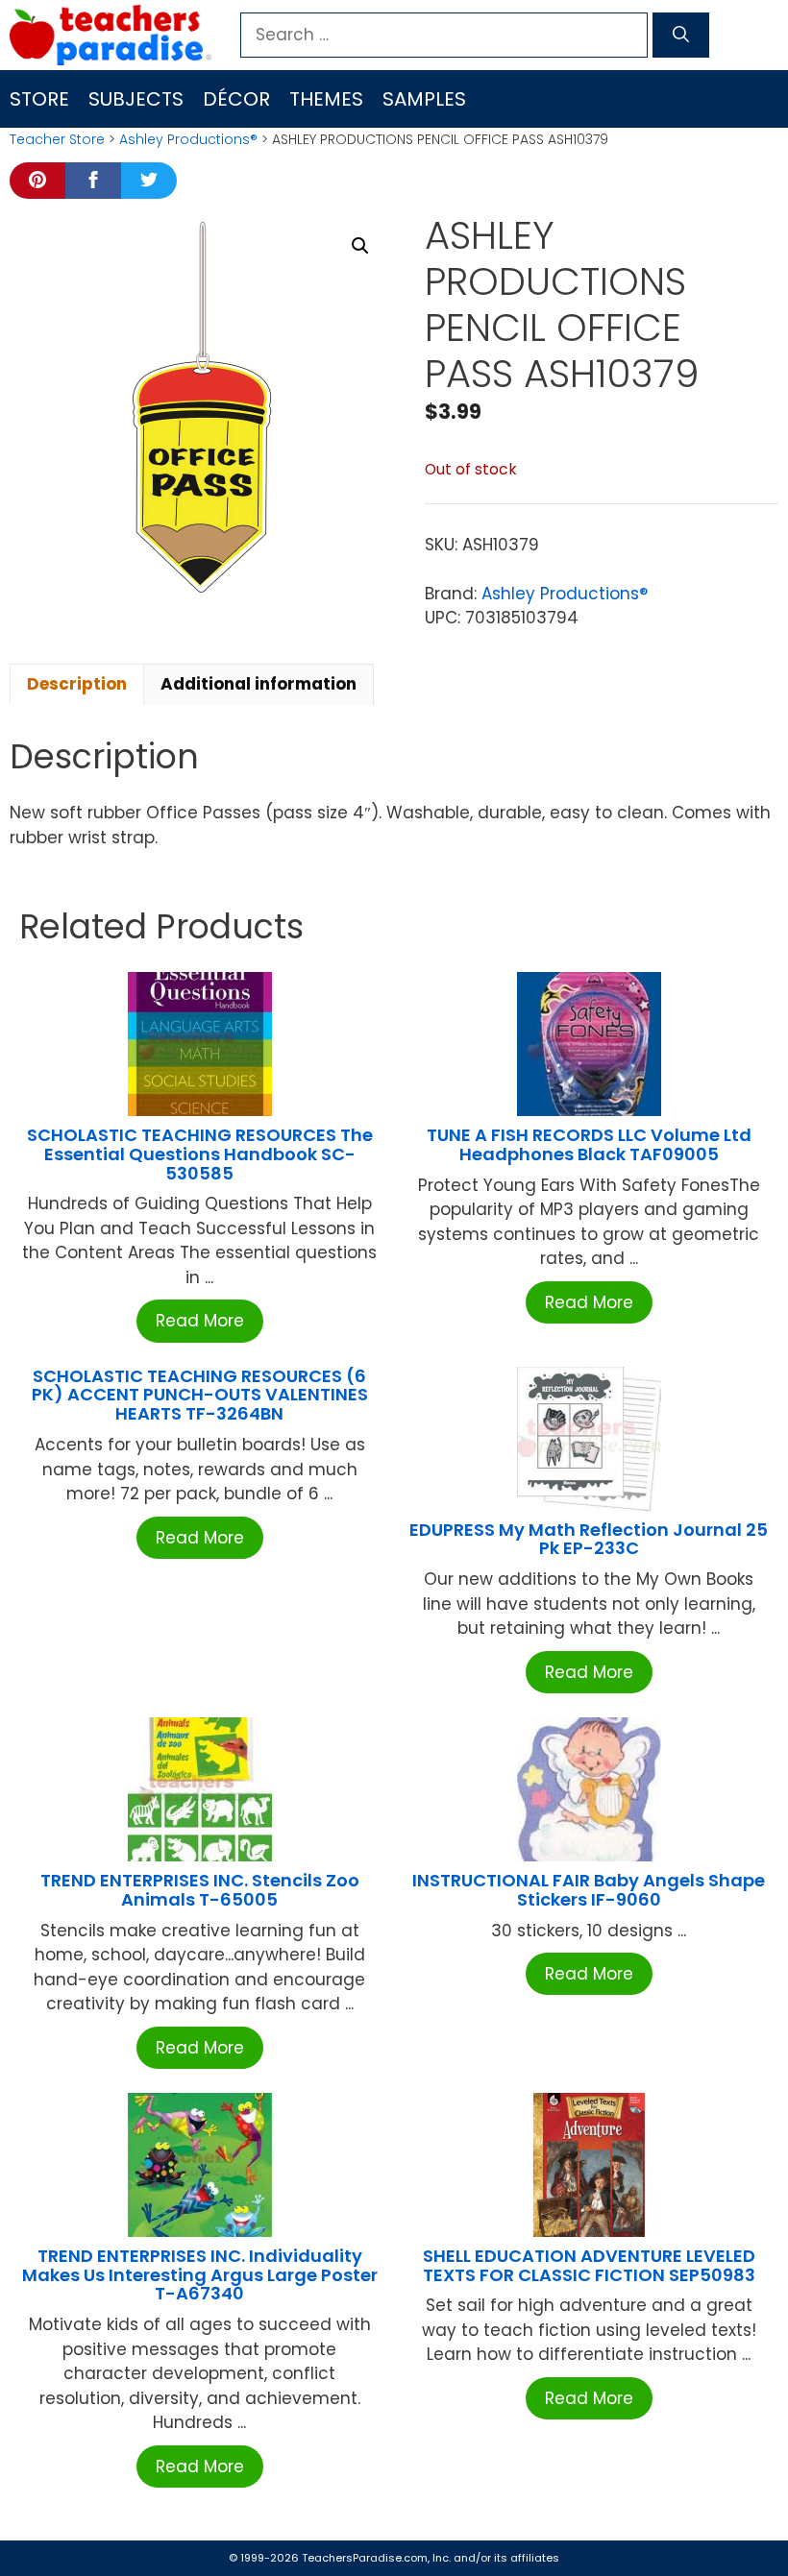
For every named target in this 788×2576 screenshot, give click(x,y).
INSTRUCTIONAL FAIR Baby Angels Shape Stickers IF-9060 (589, 1890)
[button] (360, 246)
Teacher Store (57, 139)
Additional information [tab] (259, 684)
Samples (424, 99)
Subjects (136, 99)
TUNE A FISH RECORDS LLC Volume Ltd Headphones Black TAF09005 (589, 1144)
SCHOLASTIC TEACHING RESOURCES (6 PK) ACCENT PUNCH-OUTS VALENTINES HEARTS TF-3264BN (200, 1395)
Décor (236, 99)
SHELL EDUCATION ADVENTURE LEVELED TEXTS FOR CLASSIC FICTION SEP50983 (589, 2265)
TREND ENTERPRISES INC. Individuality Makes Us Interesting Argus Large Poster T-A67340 (200, 2275)
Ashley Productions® (188, 139)
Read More (200, 1321)
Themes (326, 99)
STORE (39, 99)
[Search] (681, 36)
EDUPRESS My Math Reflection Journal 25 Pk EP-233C (589, 1539)
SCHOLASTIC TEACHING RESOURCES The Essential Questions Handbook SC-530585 (200, 1154)
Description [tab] (77, 684)
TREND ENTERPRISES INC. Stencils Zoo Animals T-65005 (200, 1890)
